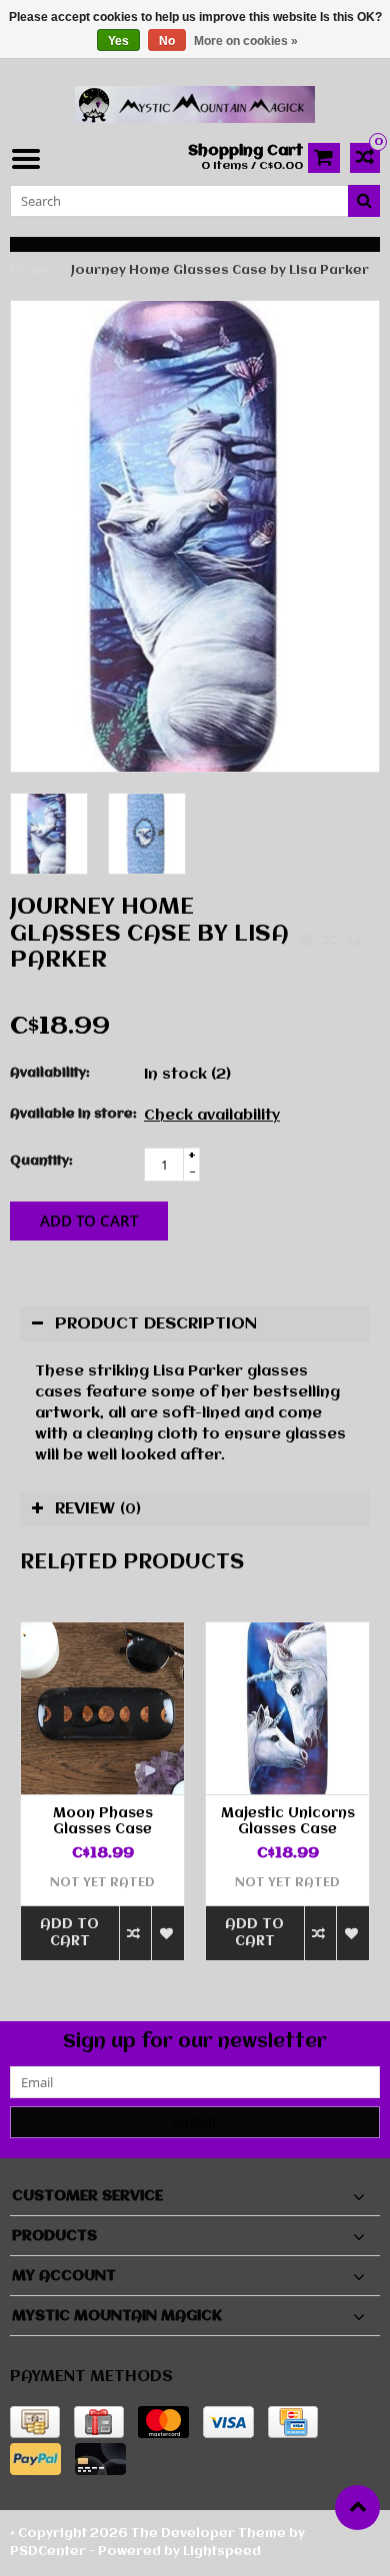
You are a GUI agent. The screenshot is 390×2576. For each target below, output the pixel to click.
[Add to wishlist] (306, 943)
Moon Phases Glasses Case (103, 1822)
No (167, 41)
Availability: (50, 1073)
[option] (49, 834)
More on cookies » (246, 41)
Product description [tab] (156, 1324)
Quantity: (41, 1161)
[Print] (354, 943)
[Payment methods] (35, 2422)
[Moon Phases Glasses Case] (102, 1708)
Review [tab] (98, 1509)
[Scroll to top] (357, 2508)
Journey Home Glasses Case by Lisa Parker (220, 270)
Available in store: (72, 1114)
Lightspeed (222, 2552)
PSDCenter (48, 2552)
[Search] (364, 201)
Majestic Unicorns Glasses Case (288, 1822)
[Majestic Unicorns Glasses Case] (287, 1708)
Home (30, 270)
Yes (118, 41)
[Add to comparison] (330, 943)
